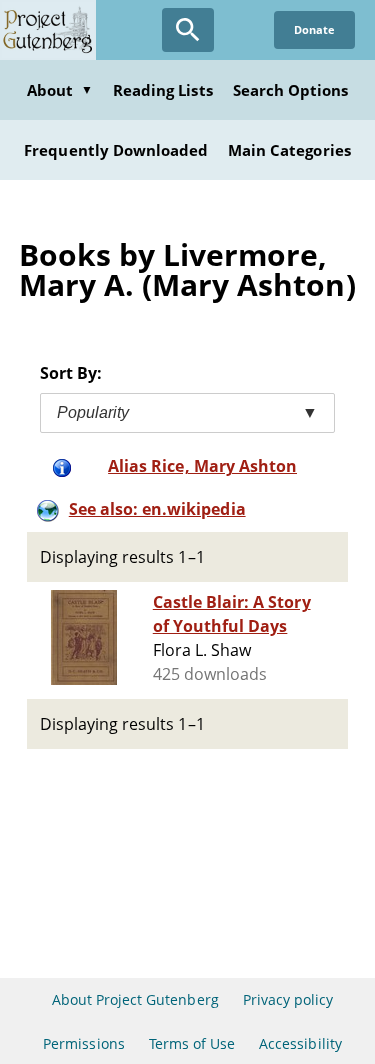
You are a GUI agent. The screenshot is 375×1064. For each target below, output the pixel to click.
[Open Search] (188, 30)
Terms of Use (192, 1043)
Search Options (291, 90)
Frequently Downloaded (116, 150)
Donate (314, 29)
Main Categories (289, 150)
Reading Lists (163, 90)
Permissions (83, 1043)
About (60, 90)
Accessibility (300, 1043)
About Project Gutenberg (135, 999)
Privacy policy (288, 999)
